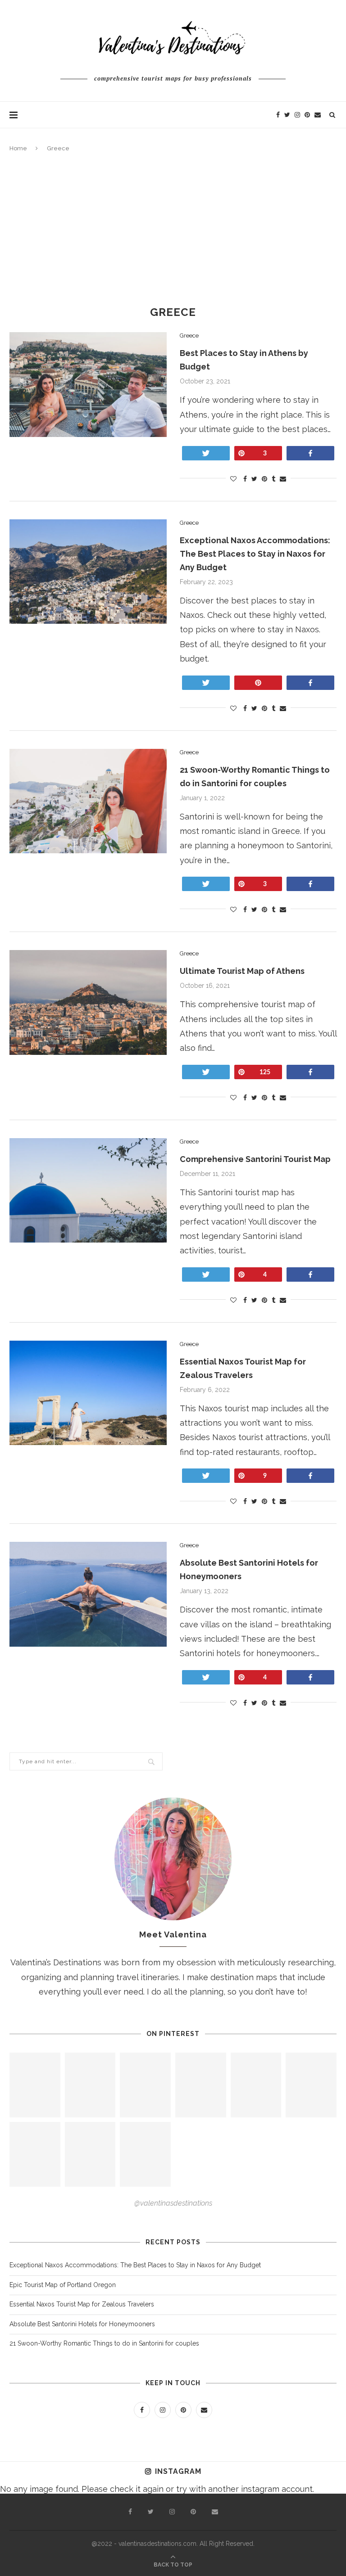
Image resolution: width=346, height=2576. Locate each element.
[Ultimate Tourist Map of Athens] (88, 1002)
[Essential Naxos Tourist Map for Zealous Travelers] (88, 1393)
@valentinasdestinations (173, 2203)
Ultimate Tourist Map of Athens (243, 971)
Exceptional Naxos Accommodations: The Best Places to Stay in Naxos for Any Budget (255, 554)
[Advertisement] (173, 230)
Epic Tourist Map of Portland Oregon (63, 2285)
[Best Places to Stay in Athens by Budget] (88, 385)
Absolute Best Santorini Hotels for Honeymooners (83, 2324)
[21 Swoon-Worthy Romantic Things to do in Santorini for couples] (88, 801)
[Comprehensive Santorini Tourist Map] (88, 1191)
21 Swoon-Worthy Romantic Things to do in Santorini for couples (104, 2343)
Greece (189, 336)
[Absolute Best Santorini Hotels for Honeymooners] (88, 1594)
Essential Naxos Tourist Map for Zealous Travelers (82, 2304)
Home (18, 148)
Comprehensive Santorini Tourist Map (255, 1159)
